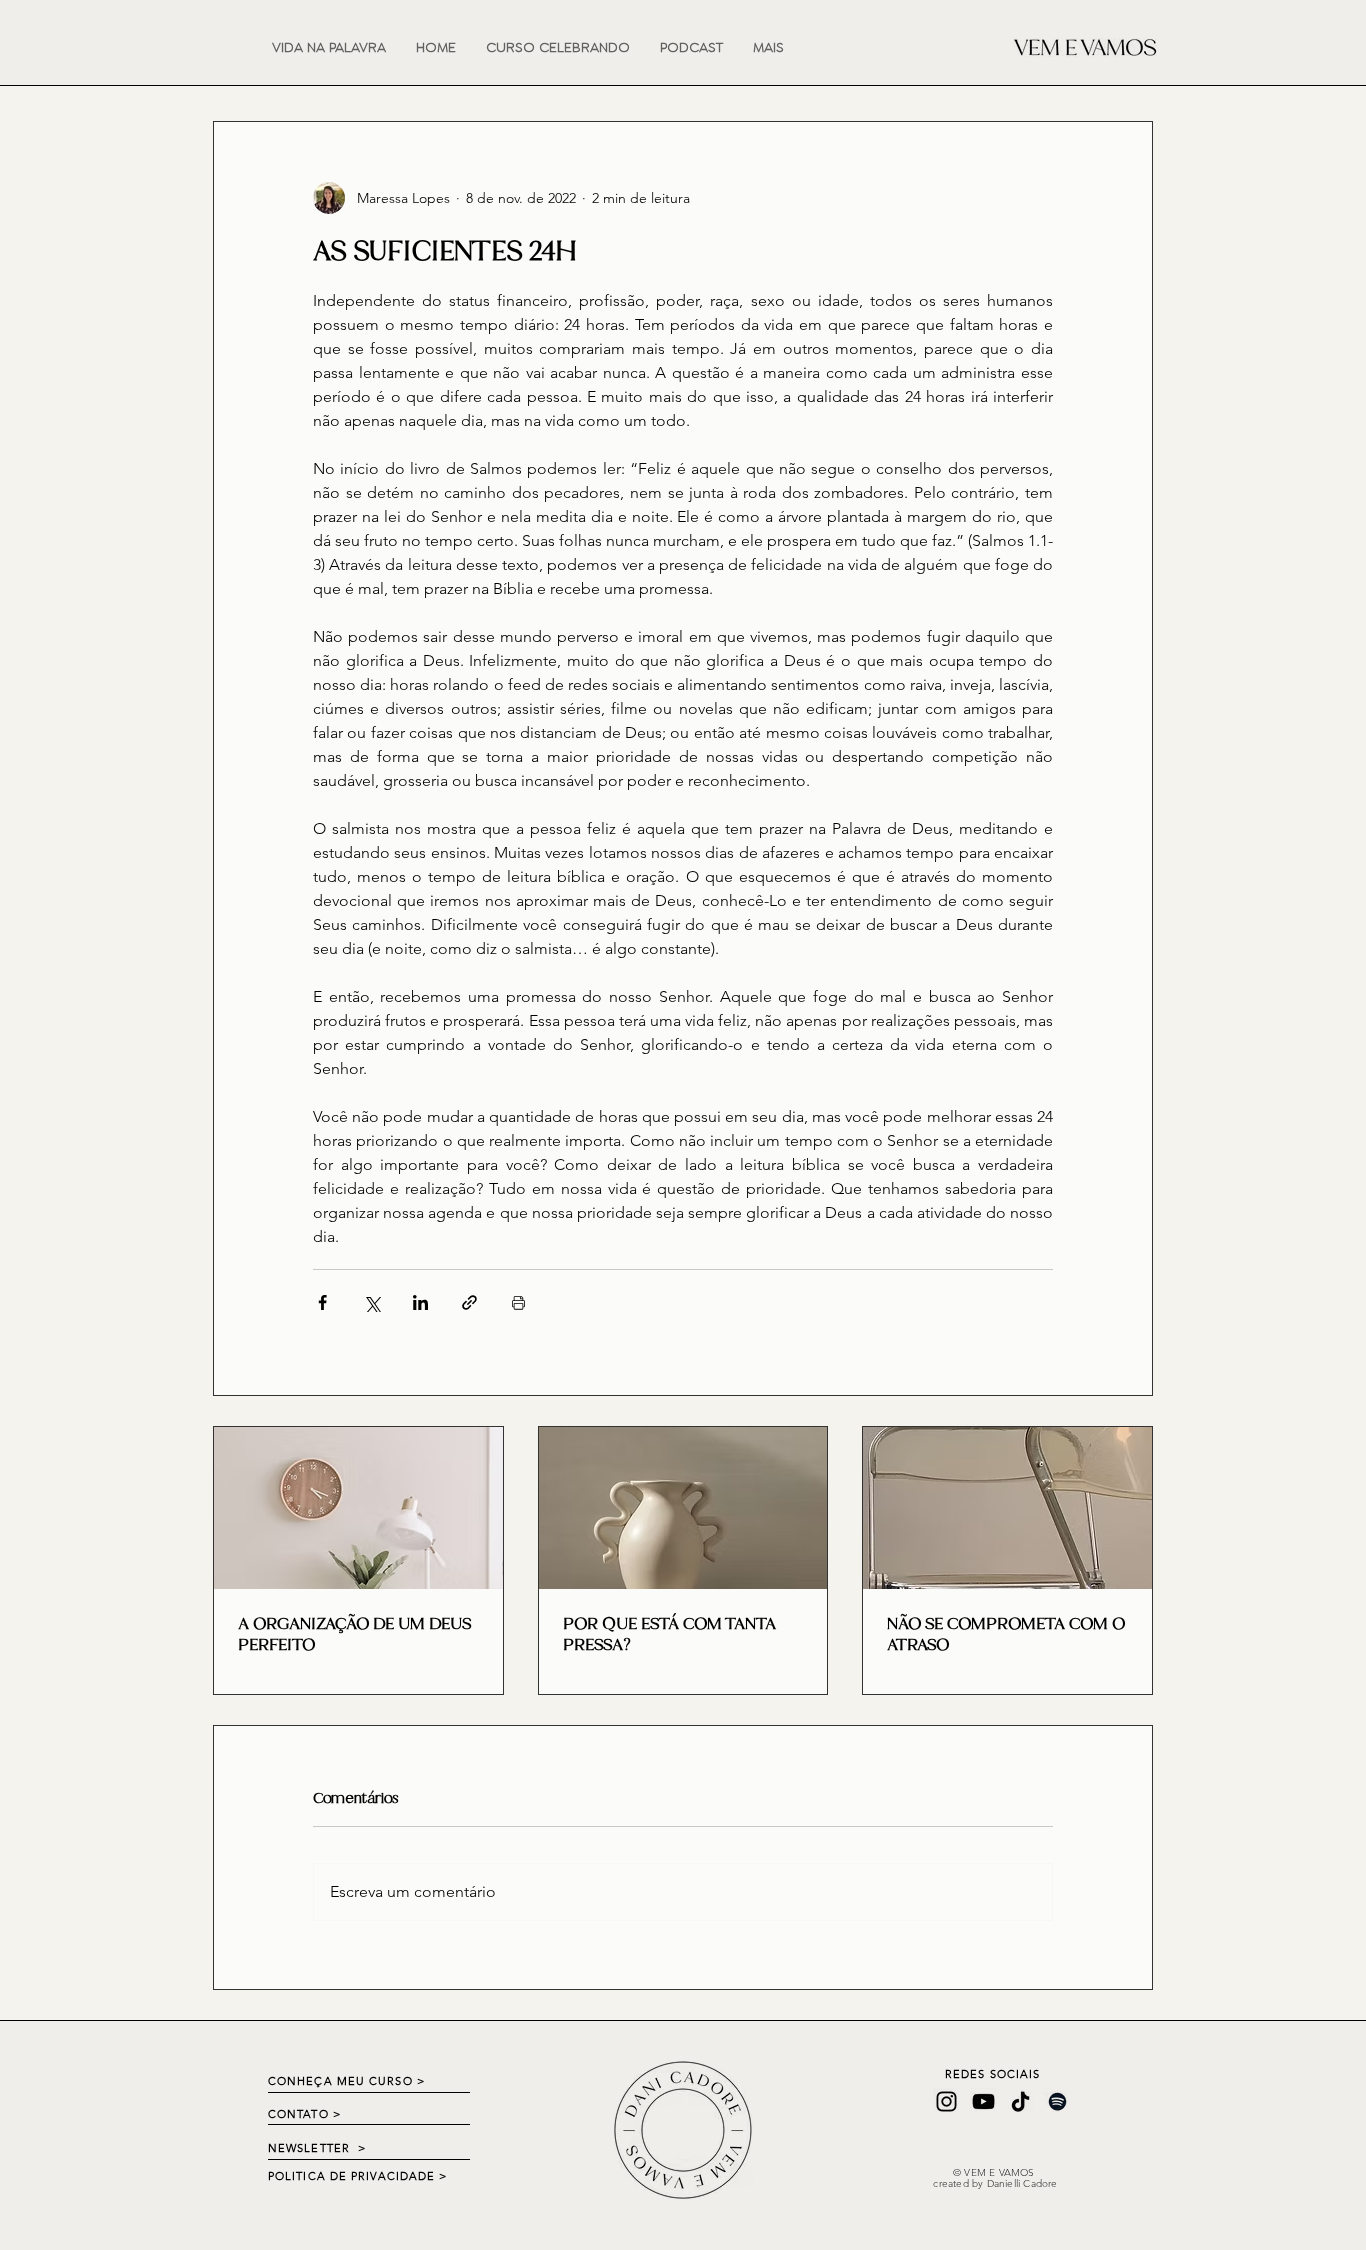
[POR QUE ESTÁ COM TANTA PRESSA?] (683, 1508)
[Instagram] (946, 2101)
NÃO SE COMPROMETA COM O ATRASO (1006, 1634)
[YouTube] (983, 2101)
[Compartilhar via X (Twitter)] (371, 1302)
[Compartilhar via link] (469, 1302)
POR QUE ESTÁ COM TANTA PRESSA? (669, 1634)
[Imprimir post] (518, 1302)
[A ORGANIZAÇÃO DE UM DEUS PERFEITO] (358, 1508)
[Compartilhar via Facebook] (322, 1302)
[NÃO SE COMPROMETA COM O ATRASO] (1007, 1508)
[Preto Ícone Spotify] (1057, 2101)
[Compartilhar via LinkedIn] (420, 1302)
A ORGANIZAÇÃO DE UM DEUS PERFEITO (354, 1634)
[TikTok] (1020, 2101)
